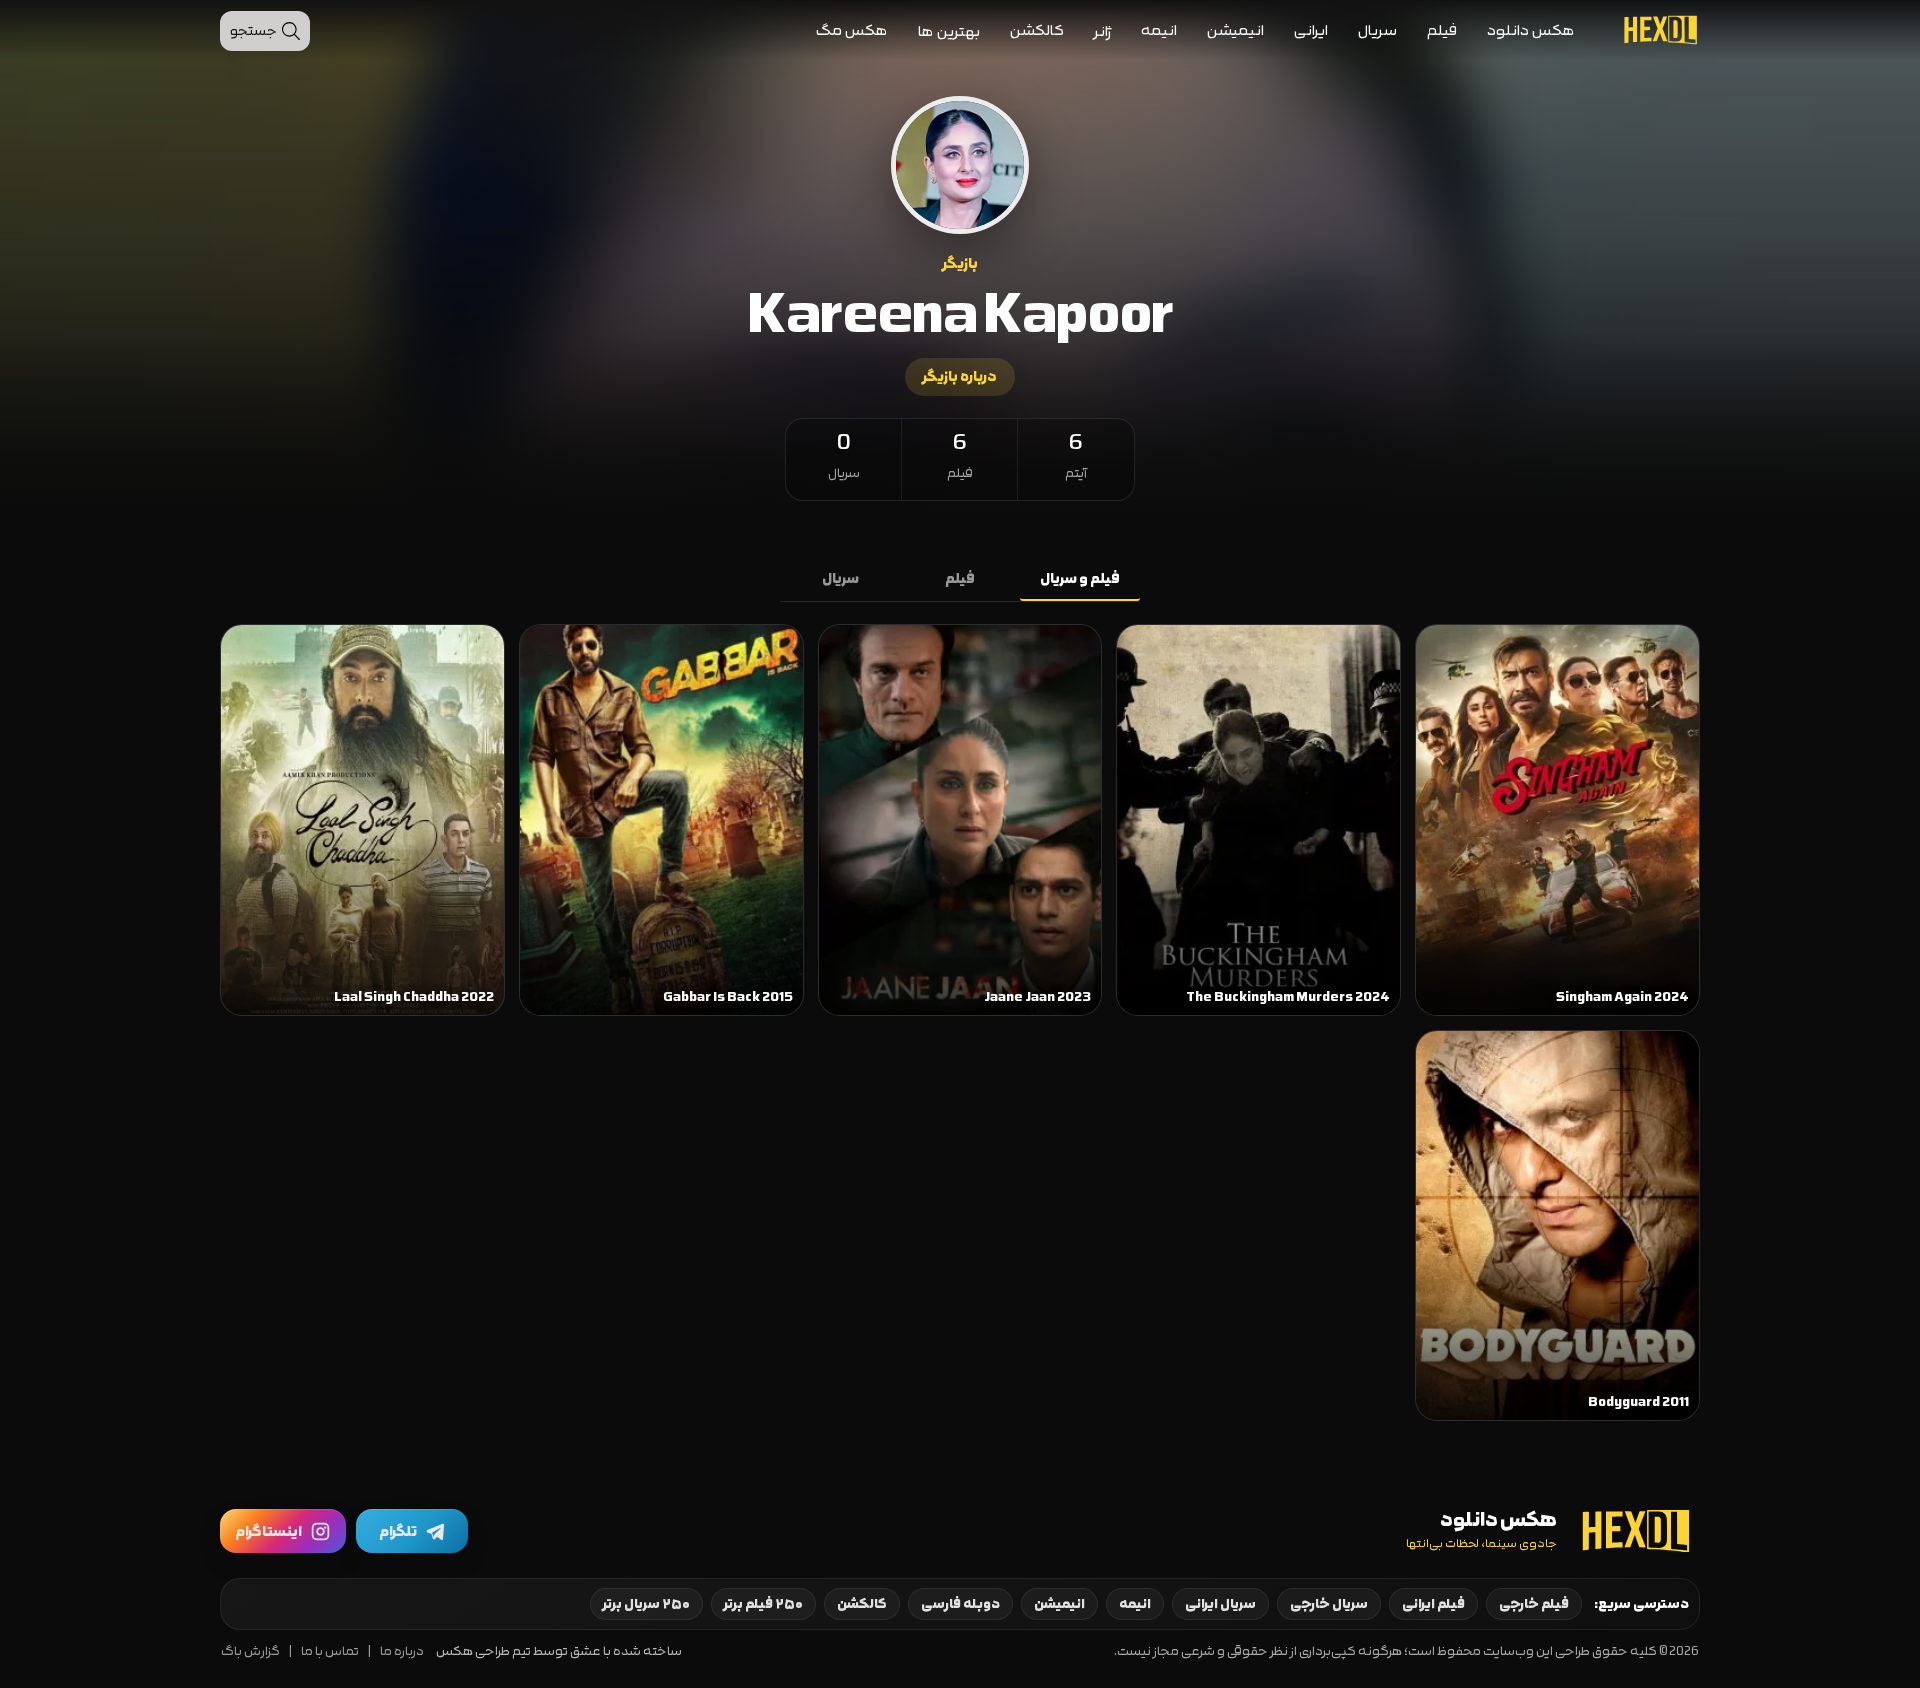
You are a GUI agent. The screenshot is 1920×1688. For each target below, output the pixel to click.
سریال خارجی (1329, 1604)
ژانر (1102, 31)
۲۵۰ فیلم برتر (763, 1604)
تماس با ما (330, 1651)
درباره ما (402, 1651)
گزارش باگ (250, 1651)
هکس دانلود (1531, 30)
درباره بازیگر (960, 377)
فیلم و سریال (1080, 579)
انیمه (1159, 30)
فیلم (1442, 30)
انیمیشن (1235, 30)
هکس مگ (852, 30)
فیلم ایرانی (1433, 1604)
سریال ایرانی (1220, 1604)
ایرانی (1311, 30)
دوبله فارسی (960, 1604)
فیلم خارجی (1534, 1604)
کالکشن (1037, 30)
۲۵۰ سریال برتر (646, 1604)
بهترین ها (949, 31)
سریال (1377, 30)
